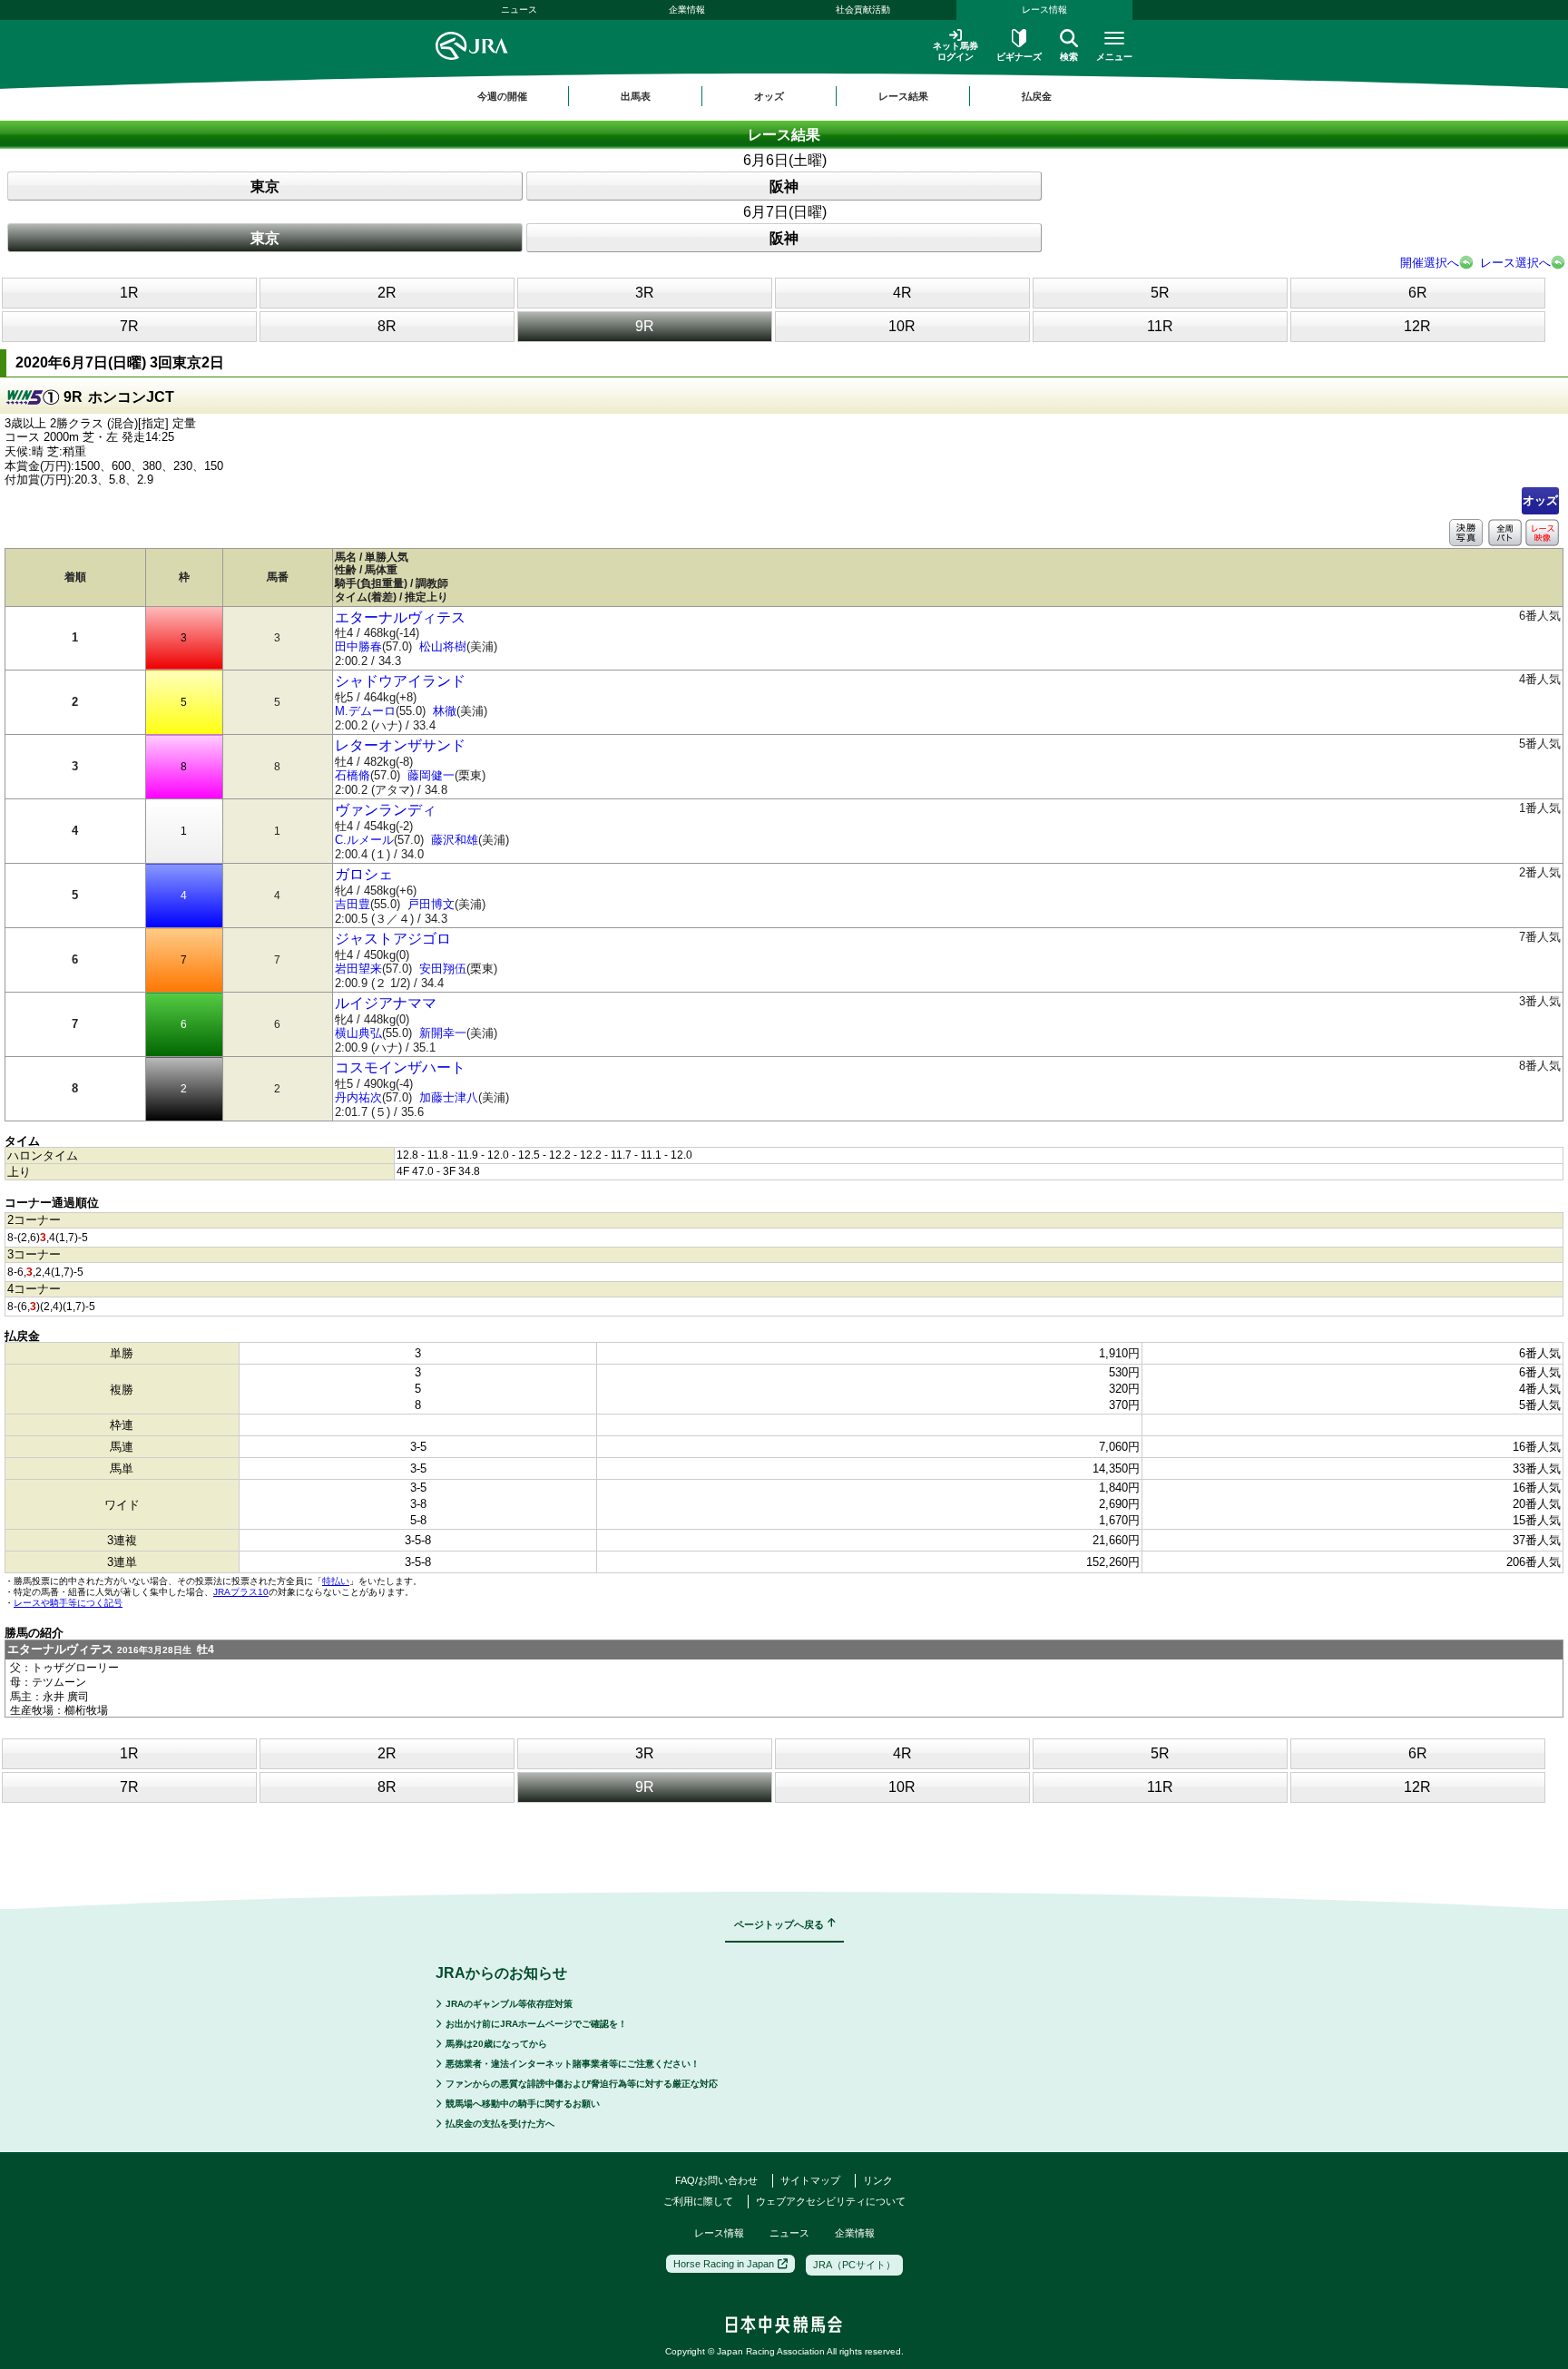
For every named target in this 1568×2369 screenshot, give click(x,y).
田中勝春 (358, 646)
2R (387, 293)
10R (902, 326)
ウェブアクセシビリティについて (831, 2201)
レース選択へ (1515, 263)
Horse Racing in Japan (724, 2264)
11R (1160, 326)
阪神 (784, 186)
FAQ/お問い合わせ (716, 2180)
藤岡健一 (431, 775)
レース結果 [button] (903, 96)
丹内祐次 (358, 1097)
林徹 (445, 711)
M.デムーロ (365, 711)
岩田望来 (358, 969)
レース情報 (1044, 10)
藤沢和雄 (455, 840)
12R (1417, 326)
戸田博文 (431, 904)
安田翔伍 (443, 969)
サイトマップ (810, 2180)
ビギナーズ (1019, 57)
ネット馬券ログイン (955, 51)
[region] (784, 96)
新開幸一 (443, 1033)
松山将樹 (443, 646)
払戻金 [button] (1037, 96)
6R (1418, 293)
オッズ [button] (769, 96)
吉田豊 (353, 904)
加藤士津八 (449, 1097)
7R (129, 326)
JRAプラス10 (241, 1592)
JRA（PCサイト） (854, 2265)
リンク (878, 2180)
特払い (336, 1581)
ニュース (519, 10)
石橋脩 (353, 775)
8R (387, 326)
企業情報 (687, 10)
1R (129, 293)
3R (645, 293)
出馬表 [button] (636, 96)
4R (902, 293)
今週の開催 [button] (502, 96)
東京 (265, 186)
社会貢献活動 (863, 10)
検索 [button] (1069, 57)
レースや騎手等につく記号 (68, 1603)
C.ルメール (364, 840)
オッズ (1540, 500)
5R (1160, 293)
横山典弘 (358, 1033)
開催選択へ (1430, 263)
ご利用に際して (698, 2201)
